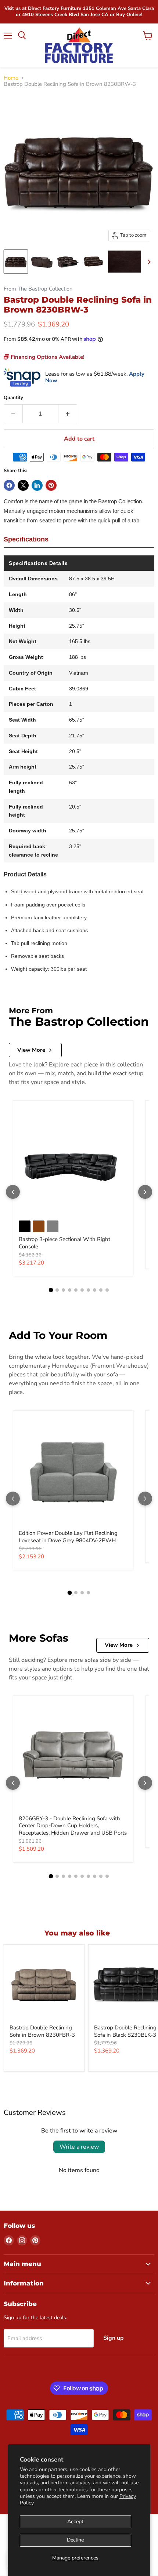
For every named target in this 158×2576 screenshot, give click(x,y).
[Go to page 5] (76, 1290)
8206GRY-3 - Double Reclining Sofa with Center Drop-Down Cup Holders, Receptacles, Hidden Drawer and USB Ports (73, 1826)
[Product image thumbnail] (42, 262)
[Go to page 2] (57, 1290)
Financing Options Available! (47, 357)
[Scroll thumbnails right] (148, 262)
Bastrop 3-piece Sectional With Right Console (64, 1243)
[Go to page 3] (63, 1290)
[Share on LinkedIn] (37, 485)
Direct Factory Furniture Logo (79, 45)
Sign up (114, 2338)
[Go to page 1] (51, 1290)
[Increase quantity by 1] (68, 414)
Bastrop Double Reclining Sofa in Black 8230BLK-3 (125, 2031)
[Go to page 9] (101, 1290)
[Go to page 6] (82, 1290)
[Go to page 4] (70, 1290)
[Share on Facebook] (9, 485)
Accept (75, 2522)
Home (11, 78)
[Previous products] (13, 1192)
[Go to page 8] (95, 1290)
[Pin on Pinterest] (51, 485)
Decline (75, 2540)
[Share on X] (23, 485)
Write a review (79, 2147)
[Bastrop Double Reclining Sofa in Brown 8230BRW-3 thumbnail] (16, 262)
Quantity (13, 398)
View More (31, 1050)
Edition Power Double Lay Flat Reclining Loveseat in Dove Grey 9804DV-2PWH (68, 1537)
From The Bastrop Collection (38, 289)
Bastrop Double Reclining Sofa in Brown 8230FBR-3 (42, 2031)
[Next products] (145, 1192)
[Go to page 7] (88, 1290)
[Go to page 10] (107, 1290)
